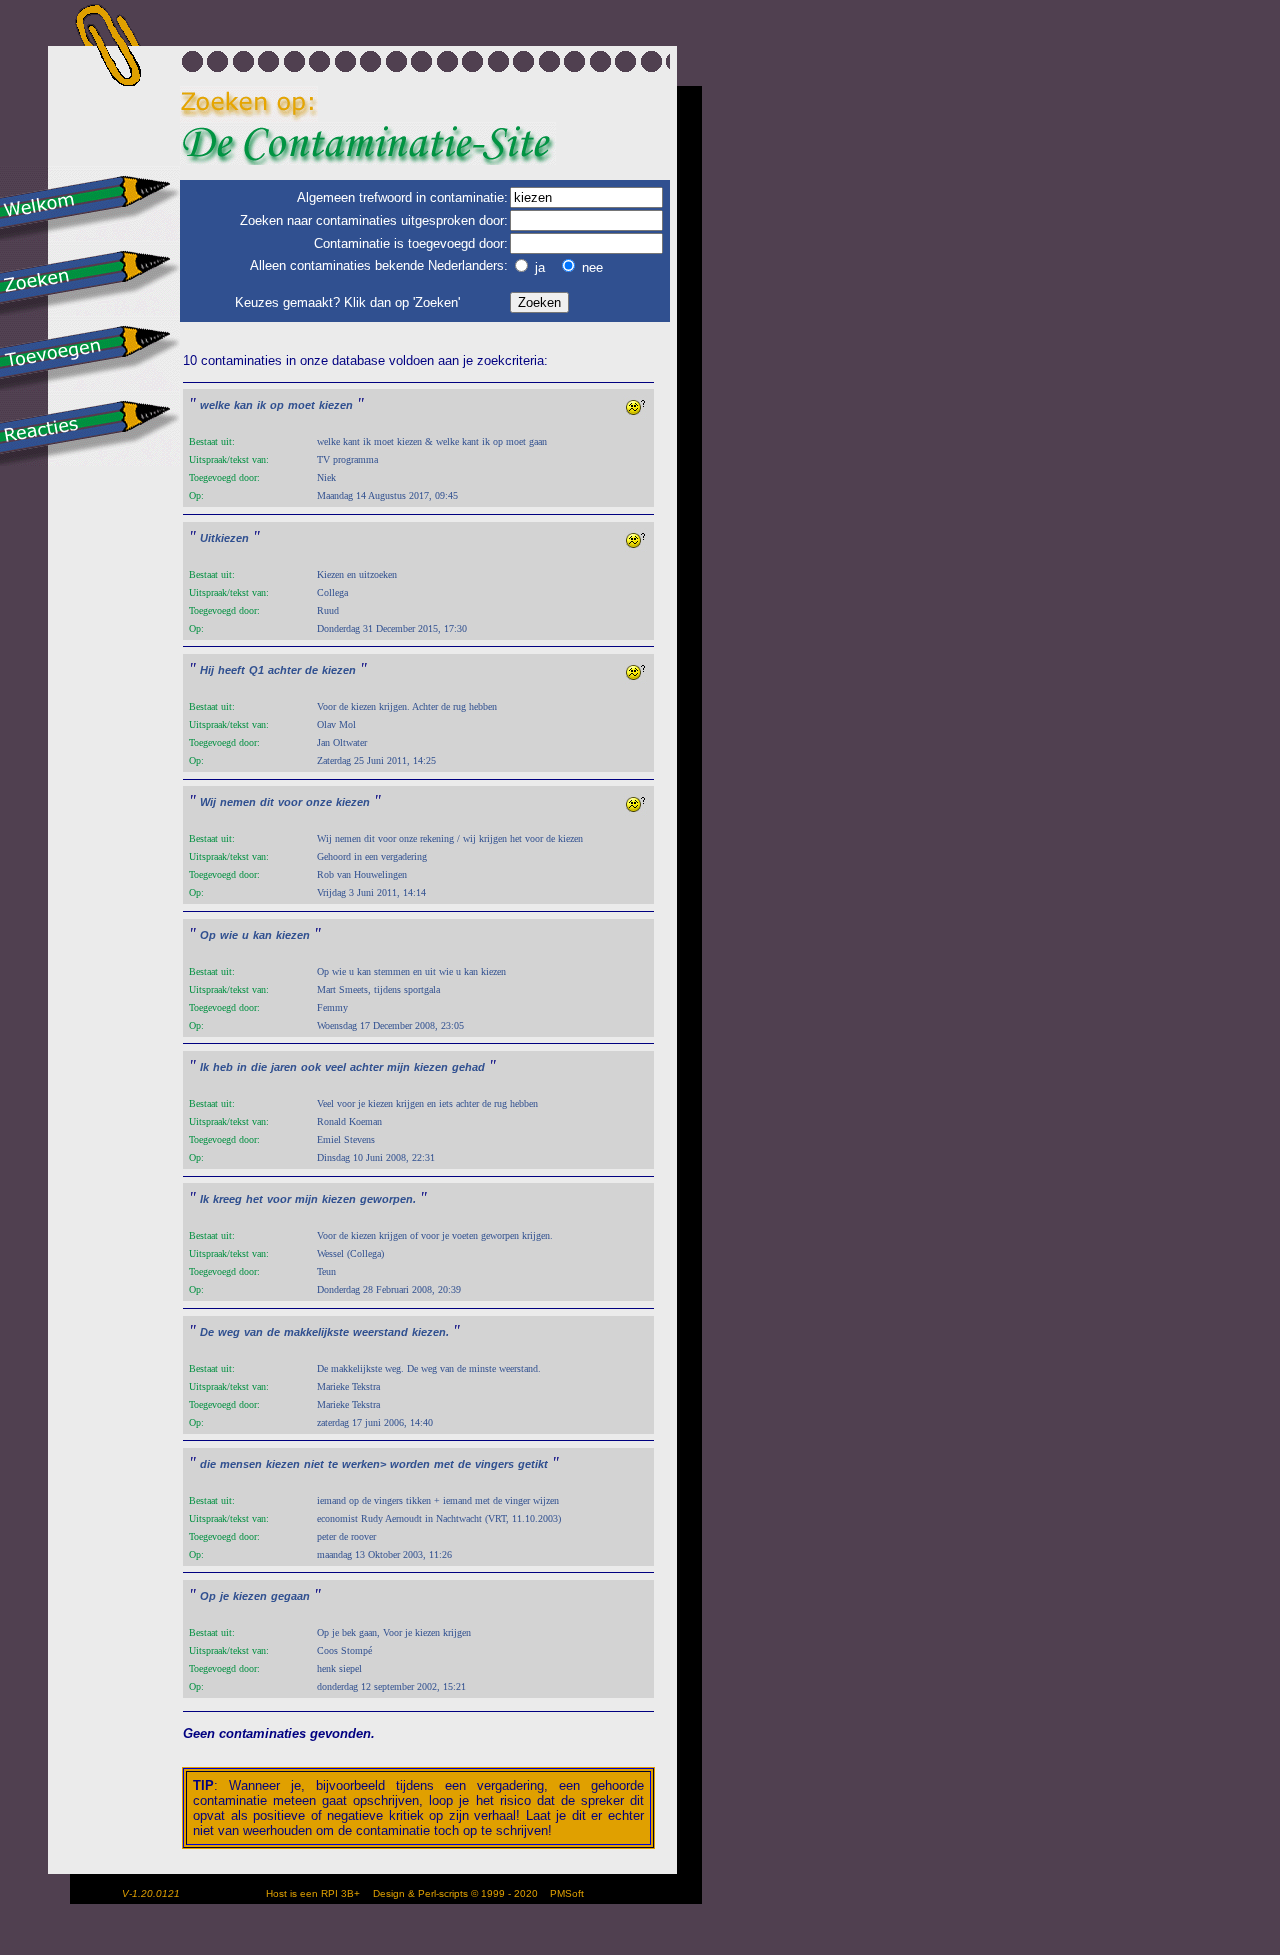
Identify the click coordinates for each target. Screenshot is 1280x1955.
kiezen (336, 405)
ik (261, 405)
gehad (468, 1067)
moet (301, 405)
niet (314, 1464)
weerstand (380, 1332)
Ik (204, 1067)
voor (290, 802)
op (277, 405)
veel (335, 1067)
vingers (494, 1464)
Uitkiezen (224, 538)
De (207, 1332)
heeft (231, 670)
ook (311, 1067)
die (259, 1067)
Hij (207, 670)
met (444, 1464)
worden (410, 1464)
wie (229, 935)
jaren (284, 1067)
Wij (208, 802)
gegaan (290, 1596)
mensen (241, 1464)
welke (215, 405)
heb (223, 1067)
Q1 (256, 670)
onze (319, 802)
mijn (398, 1067)
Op (208, 935)
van (253, 1332)
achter (284, 670)
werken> (364, 1464)
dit (267, 802)
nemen (238, 802)
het (254, 1199)
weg (229, 1332)
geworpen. (388, 1199)
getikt (533, 1464)
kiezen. (430, 1332)
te (333, 1464)
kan (243, 405)
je (224, 1596)
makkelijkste (316, 1332)
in (242, 1067)
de (311, 670)
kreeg (227, 1199)
